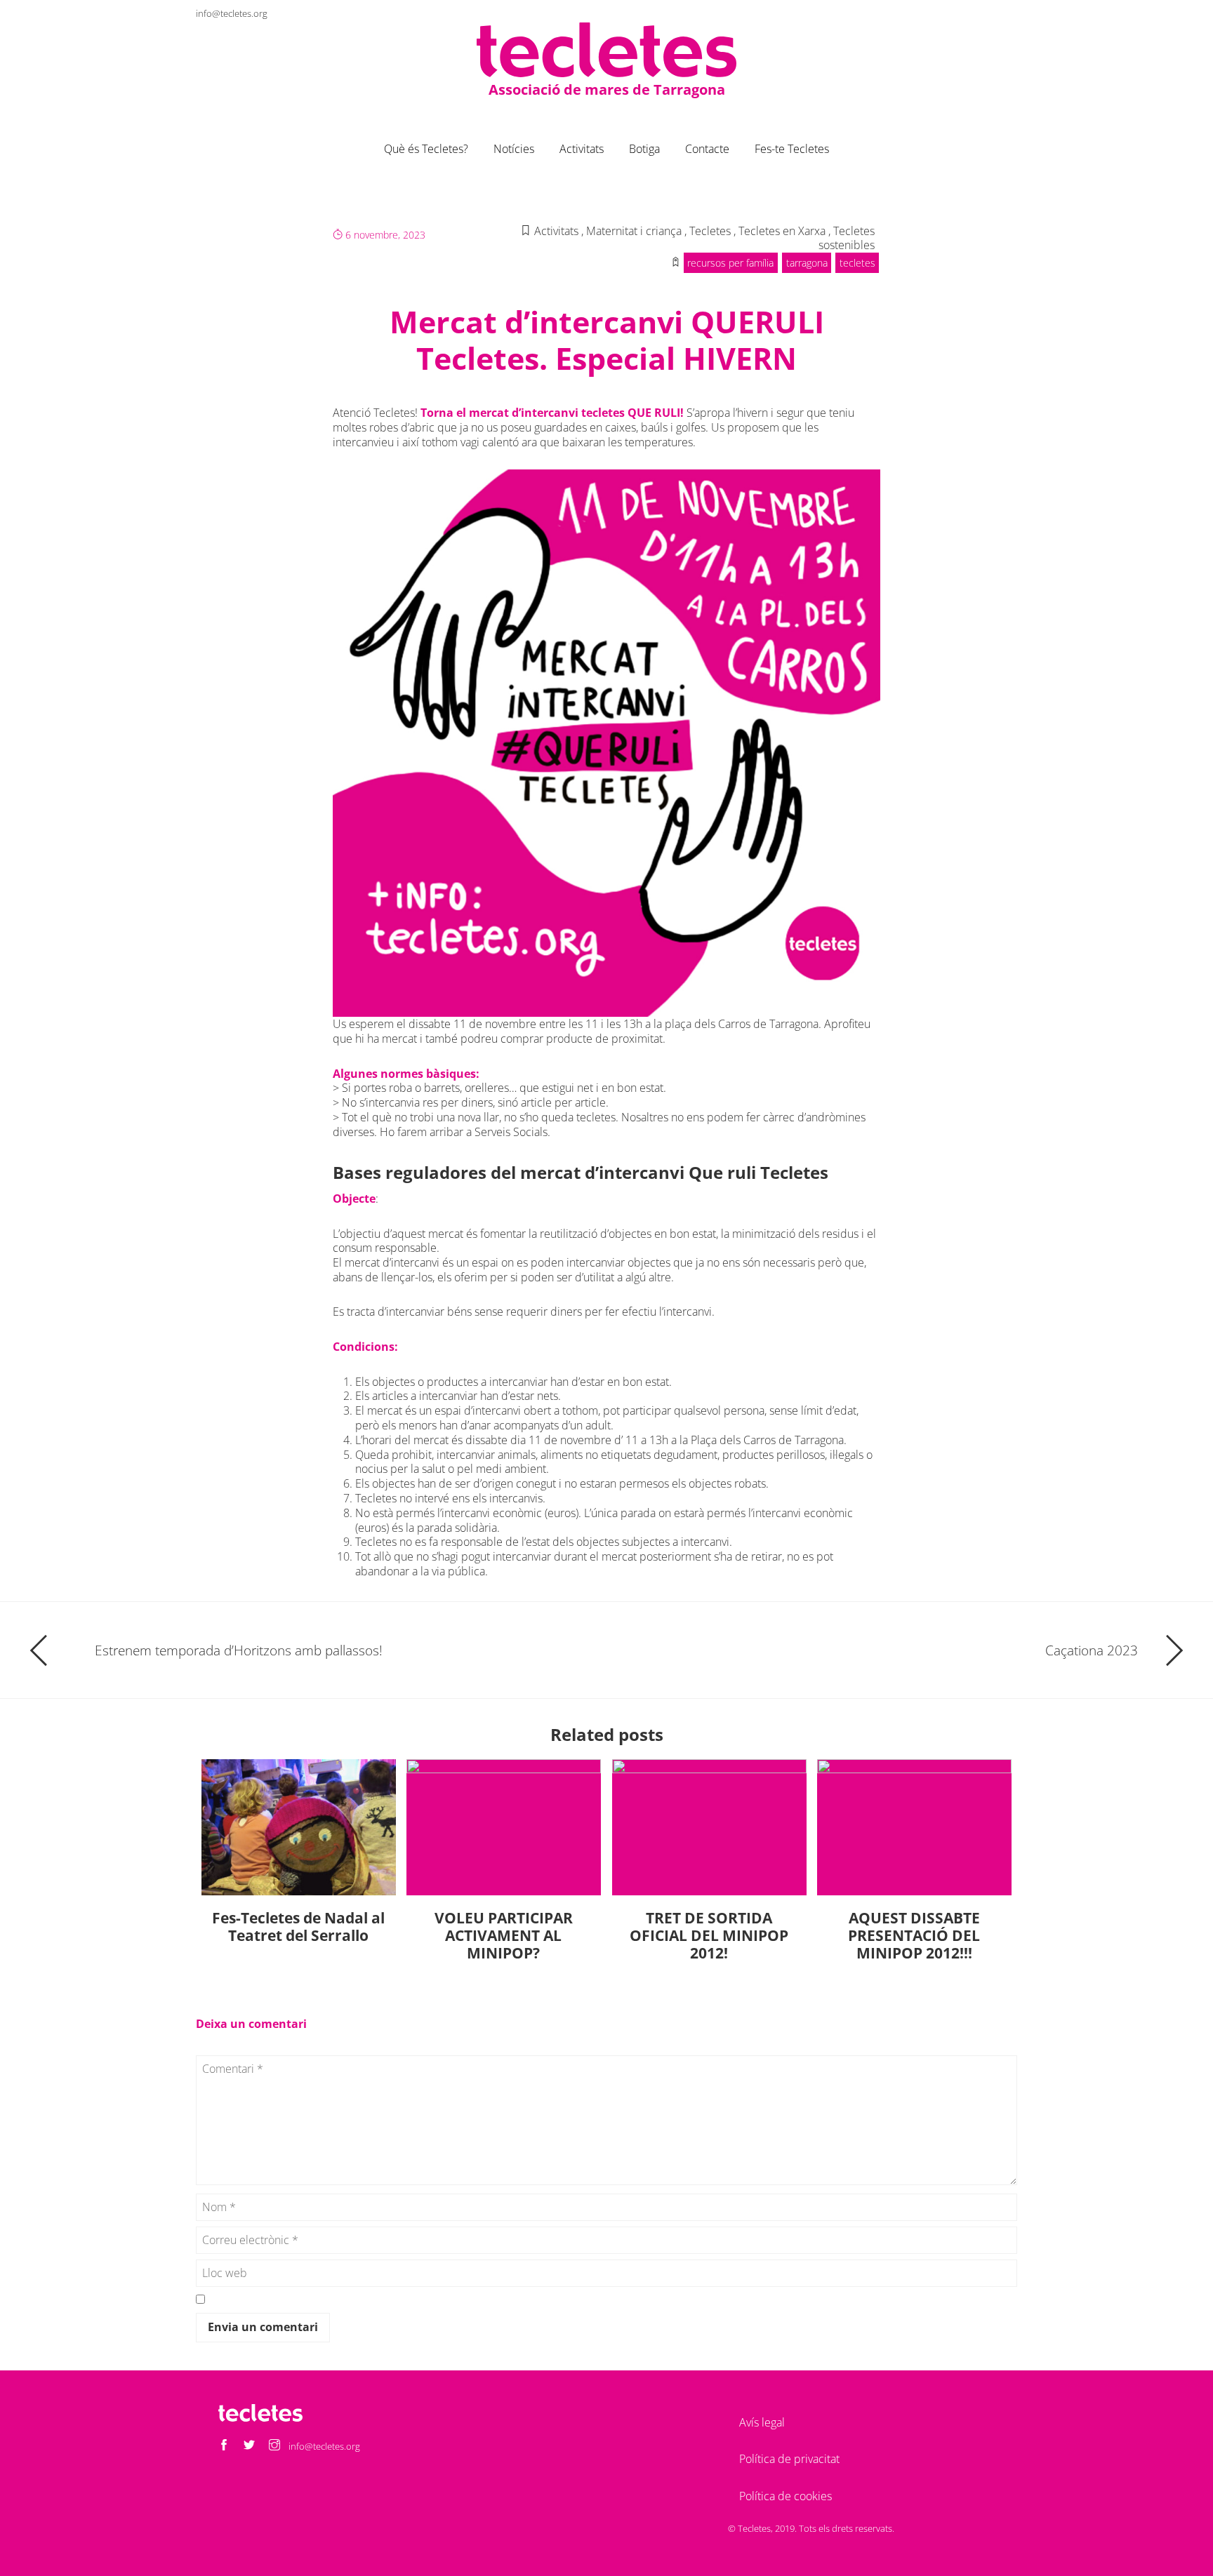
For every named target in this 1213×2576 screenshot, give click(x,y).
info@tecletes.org (232, 13)
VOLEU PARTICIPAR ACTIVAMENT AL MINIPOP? (504, 1935)
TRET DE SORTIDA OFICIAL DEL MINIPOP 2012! (709, 1935)
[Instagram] (1006, 13)
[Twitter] (981, 13)
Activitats (582, 149)
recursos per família (730, 263)
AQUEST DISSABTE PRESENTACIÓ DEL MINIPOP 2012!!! (914, 1935)
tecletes (857, 263)
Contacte (707, 149)
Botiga (644, 149)
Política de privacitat (789, 2459)
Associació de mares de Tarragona (607, 89)
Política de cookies (786, 2496)
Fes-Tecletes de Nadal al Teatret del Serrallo (298, 1927)
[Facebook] (955, 13)
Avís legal (762, 2422)
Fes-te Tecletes (792, 149)
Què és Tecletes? (426, 149)
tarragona (807, 263)
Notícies (514, 149)
